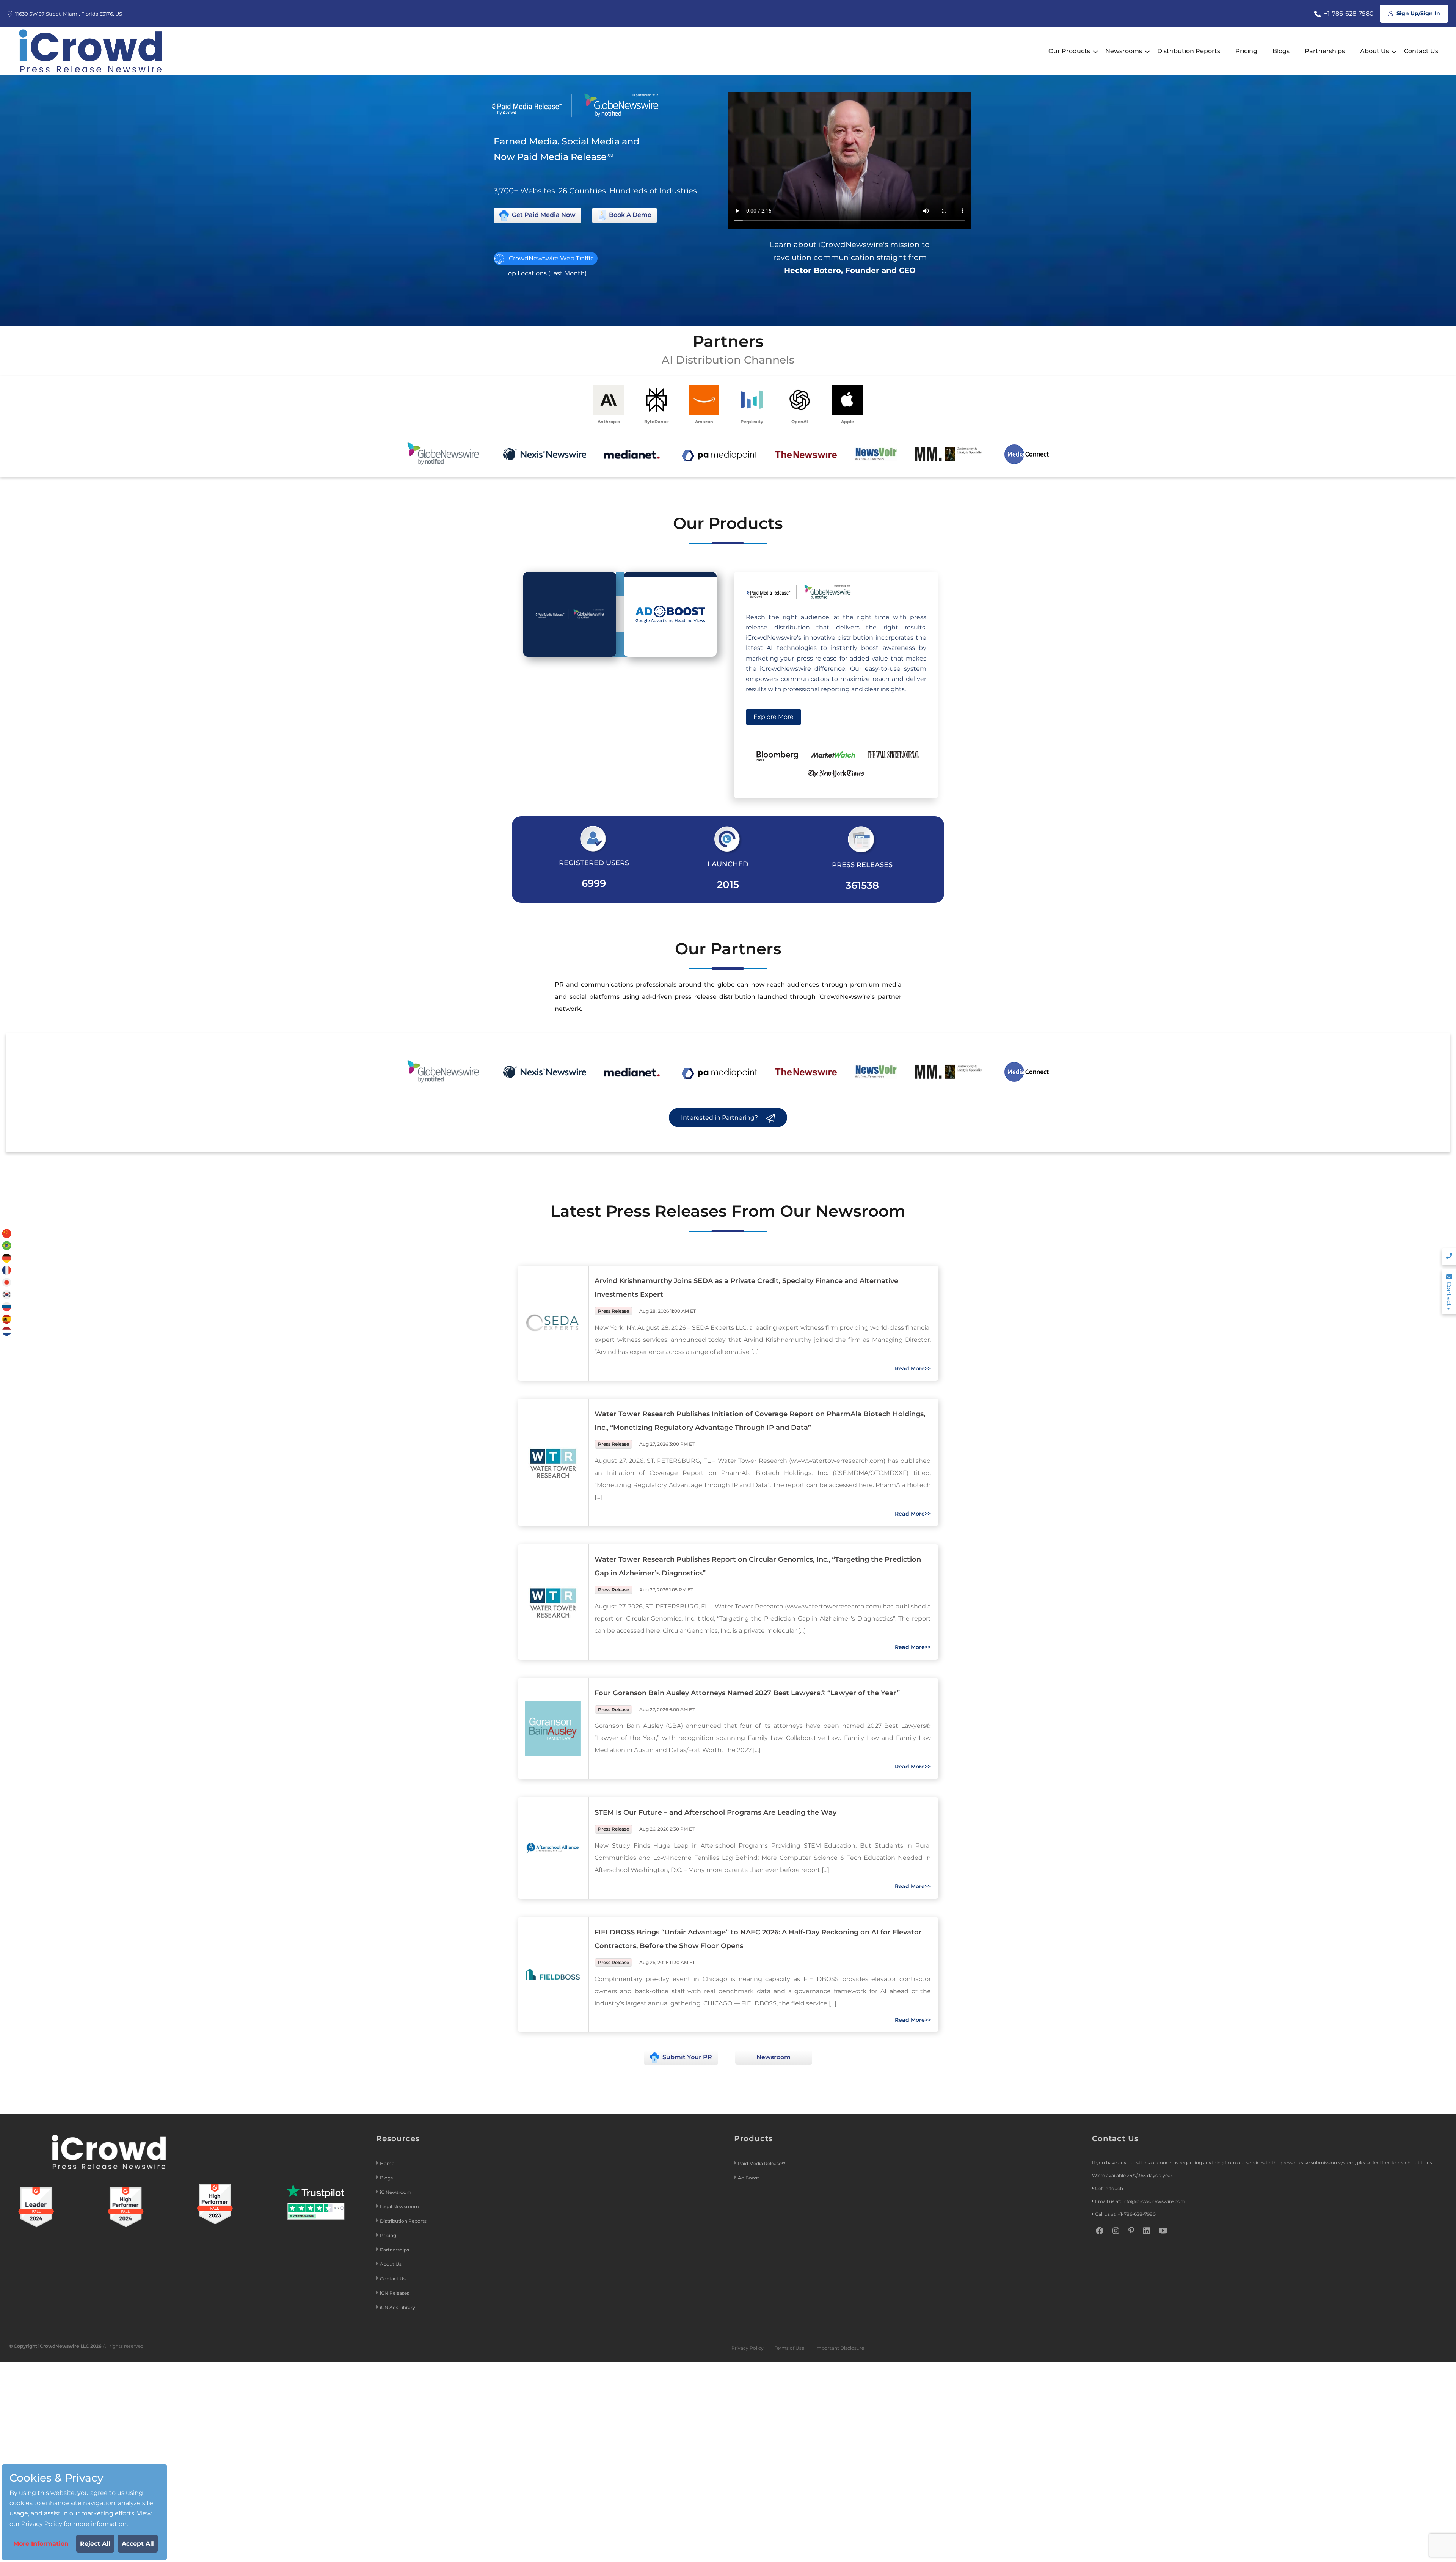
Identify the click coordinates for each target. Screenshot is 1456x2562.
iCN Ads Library (398, 2307)
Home (387, 2163)
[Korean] (7, 1294)
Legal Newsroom (400, 2207)
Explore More (773, 717)
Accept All (138, 2544)
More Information (41, 2544)
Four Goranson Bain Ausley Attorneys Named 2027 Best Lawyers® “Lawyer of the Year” (747, 1693)
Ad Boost (748, 2178)
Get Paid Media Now (543, 215)
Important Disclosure (840, 2348)
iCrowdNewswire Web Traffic (550, 258)
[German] (7, 1257)
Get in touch (1109, 2188)
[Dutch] (7, 1331)
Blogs (1281, 51)
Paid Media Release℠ (762, 2163)
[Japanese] (7, 1282)
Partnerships (1325, 51)
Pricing (1246, 51)
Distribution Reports (1189, 51)
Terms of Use (789, 2348)
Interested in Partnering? (720, 1118)
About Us (1374, 51)
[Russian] (7, 1306)
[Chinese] (7, 1233)
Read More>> (913, 1368)
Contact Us (1421, 51)
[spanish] (7, 1319)
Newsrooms (1124, 51)
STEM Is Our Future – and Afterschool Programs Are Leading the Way (715, 1812)
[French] (7, 1270)
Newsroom (773, 2057)
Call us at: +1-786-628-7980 (1125, 2214)
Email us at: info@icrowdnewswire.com (1140, 2201)
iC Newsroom (396, 2192)
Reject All (95, 2544)
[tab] (570, 614)
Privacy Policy (748, 2348)
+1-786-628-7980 (1348, 13)
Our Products (1069, 51)
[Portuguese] (7, 1245)
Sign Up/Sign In (1418, 13)
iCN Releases (395, 2293)
